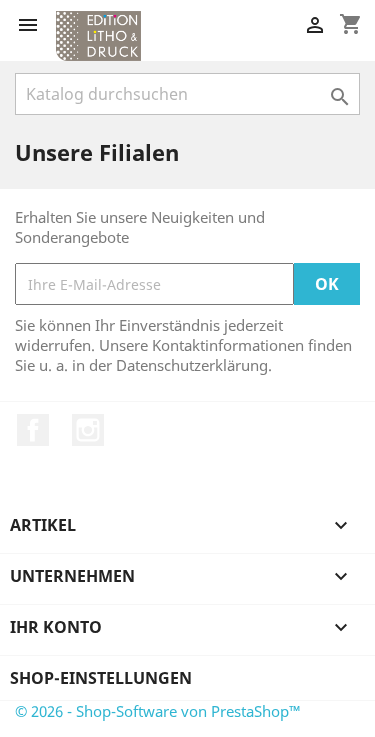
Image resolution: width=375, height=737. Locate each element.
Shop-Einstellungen (101, 678)
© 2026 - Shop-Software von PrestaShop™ (158, 711)
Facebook (33, 430)
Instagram (88, 430)
